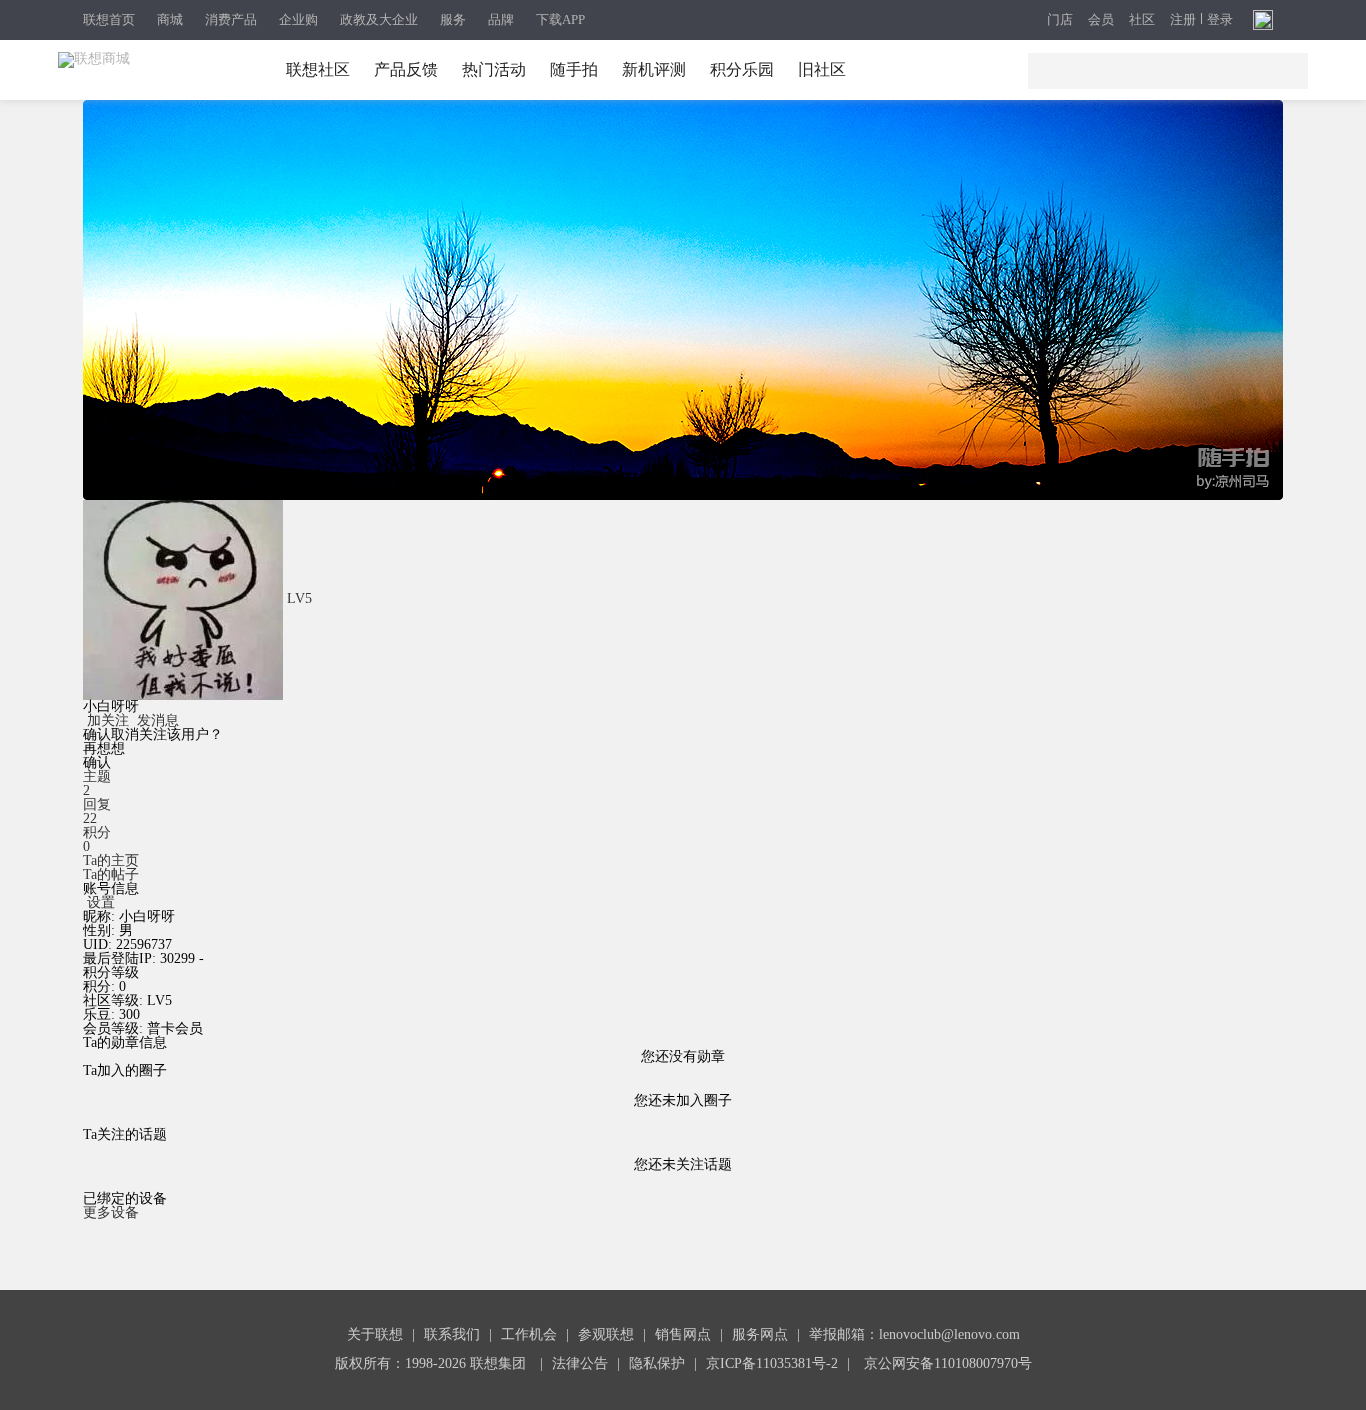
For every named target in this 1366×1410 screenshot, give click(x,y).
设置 (101, 902)
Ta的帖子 (111, 874)
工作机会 (529, 1334)
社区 (1142, 20)
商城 (170, 19)
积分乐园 (742, 69)
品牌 (501, 19)
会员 (1101, 20)
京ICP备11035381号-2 (772, 1363)
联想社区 (318, 69)
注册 (1183, 20)
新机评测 (654, 69)
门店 (1060, 20)
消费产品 (231, 19)
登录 (1220, 20)
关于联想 (375, 1334)
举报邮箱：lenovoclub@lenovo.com (914, 1334)
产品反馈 (406, 69)
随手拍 (574, 69)
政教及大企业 (379, 19)
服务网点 (760, 1334)
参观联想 (606, 1334)
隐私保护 (657, 1363)
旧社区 (822, 69)
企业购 (298, 19)
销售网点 (683, 1334)
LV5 (299, 598)
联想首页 (109, 19)
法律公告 (580, 1363)
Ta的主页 (111, 860)
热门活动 (494, 69)
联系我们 (452, 1334)
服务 (453, 19)
